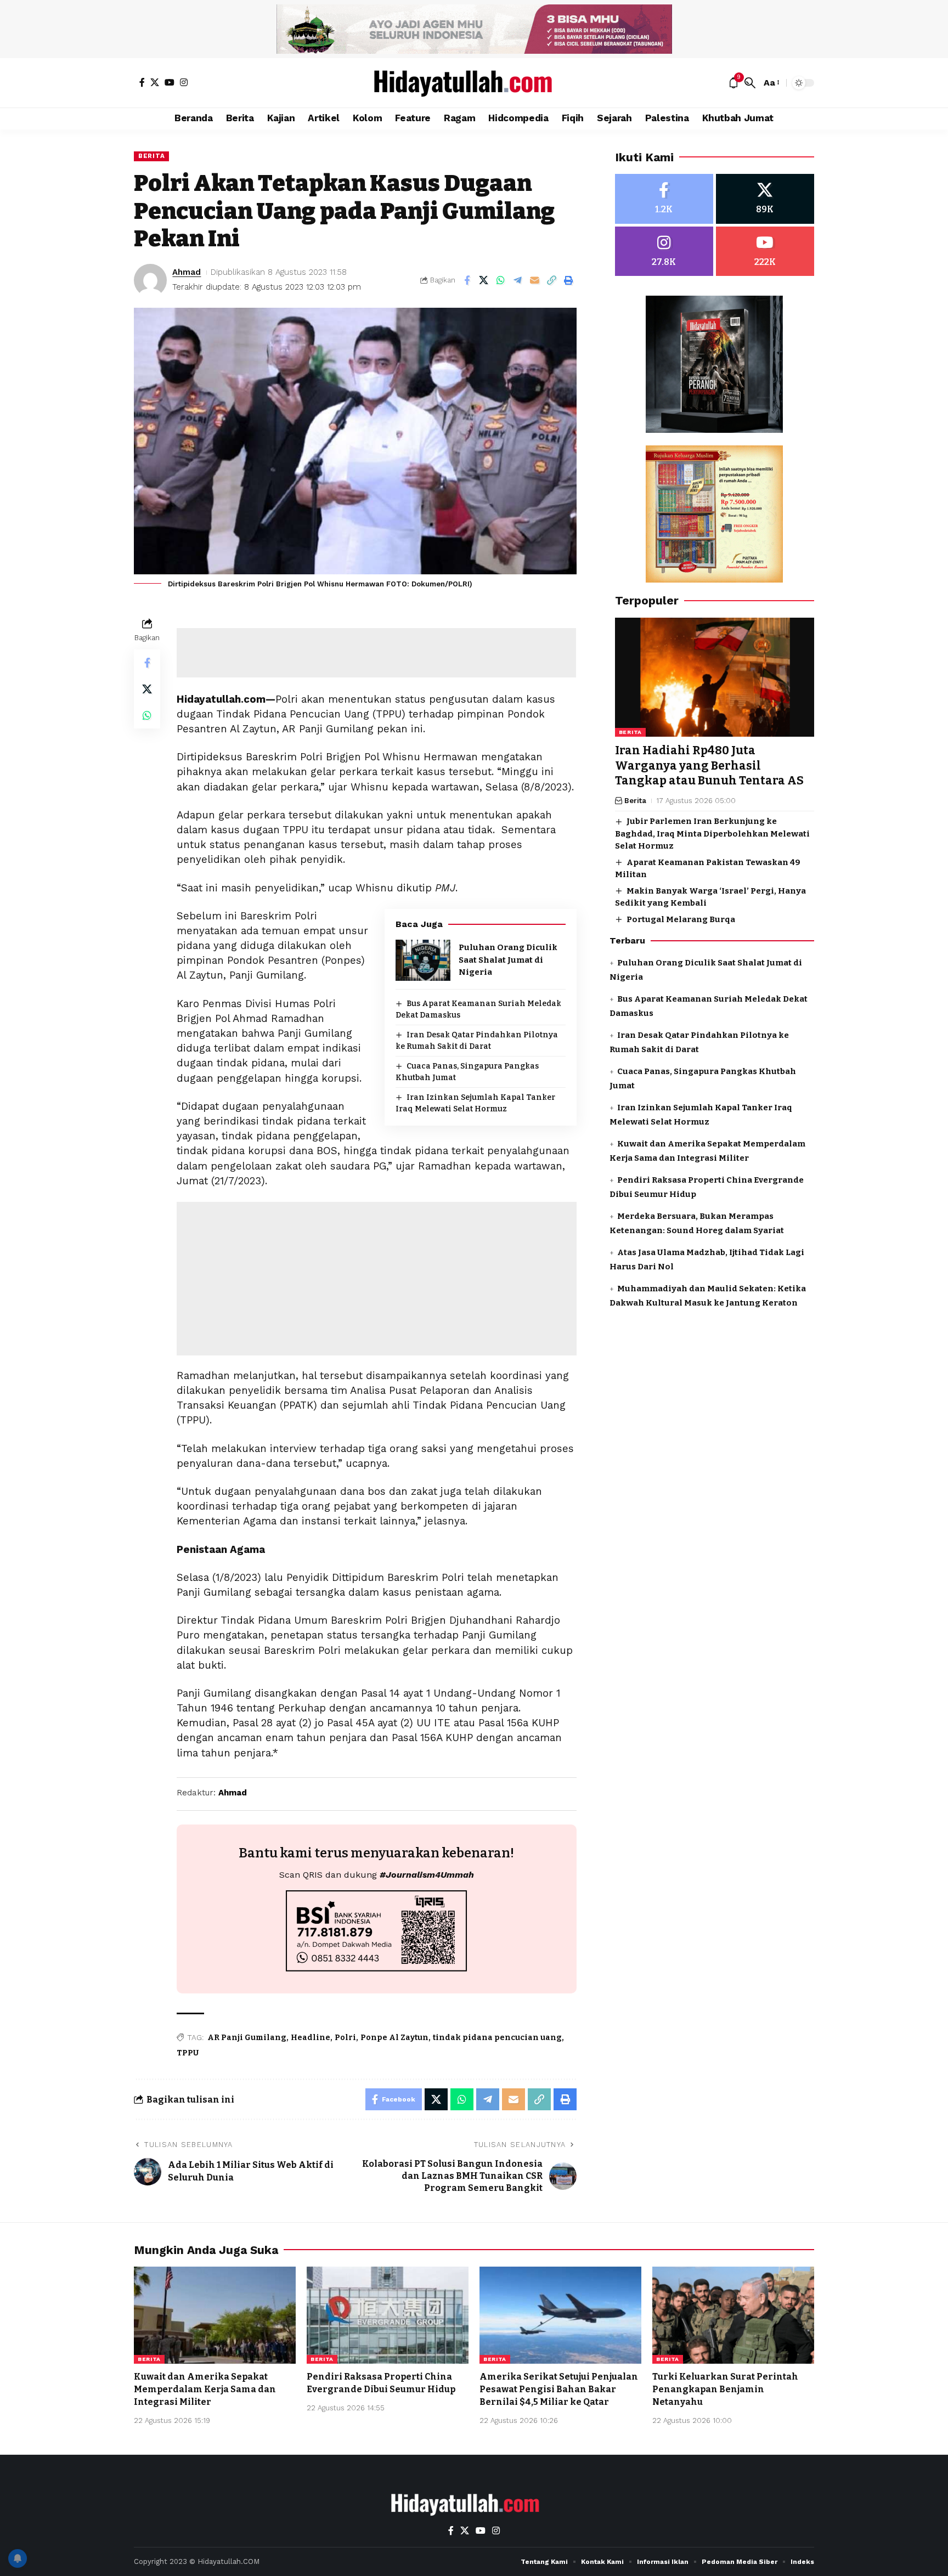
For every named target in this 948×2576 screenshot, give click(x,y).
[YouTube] (170, 82)
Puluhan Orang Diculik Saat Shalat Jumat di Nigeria (508, 960)
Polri (345, 2038)
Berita (151, 156)
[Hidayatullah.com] (474, 83)
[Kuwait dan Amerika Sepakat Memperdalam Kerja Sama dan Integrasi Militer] (215, 2315)
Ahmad (187, 272)
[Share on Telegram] (518, 280)
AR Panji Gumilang (247, 2038)
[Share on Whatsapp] (501, 280)
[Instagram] (184, 82)
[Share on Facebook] (467, 280)
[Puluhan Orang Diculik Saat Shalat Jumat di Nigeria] (423, 960)
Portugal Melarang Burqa (681, 919)
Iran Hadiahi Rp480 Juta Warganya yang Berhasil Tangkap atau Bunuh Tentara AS (709, 766)
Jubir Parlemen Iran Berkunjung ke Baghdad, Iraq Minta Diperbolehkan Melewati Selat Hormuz (712, 834)
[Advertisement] (376, 653)
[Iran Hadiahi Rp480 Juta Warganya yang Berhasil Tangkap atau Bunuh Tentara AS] (715, 677)
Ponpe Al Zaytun (394, 2038)
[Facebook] (142, 82)
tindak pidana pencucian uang (497, 2038)
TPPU (188, 2053)
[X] (155, 82)
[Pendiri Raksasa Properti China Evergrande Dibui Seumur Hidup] (388, 2315)
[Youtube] (765, 252)
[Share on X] (484, 280)
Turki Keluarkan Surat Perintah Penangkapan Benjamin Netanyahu (725, 2389)
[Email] (535, 280)
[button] (750, 83)
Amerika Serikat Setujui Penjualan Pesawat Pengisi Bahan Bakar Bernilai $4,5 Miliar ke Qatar (559, 2389)
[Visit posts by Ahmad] (150, 280)
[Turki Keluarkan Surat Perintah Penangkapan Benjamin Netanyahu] (733, 2315)
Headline (311, 2038)
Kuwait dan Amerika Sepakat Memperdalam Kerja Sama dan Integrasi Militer (205, 2389)
